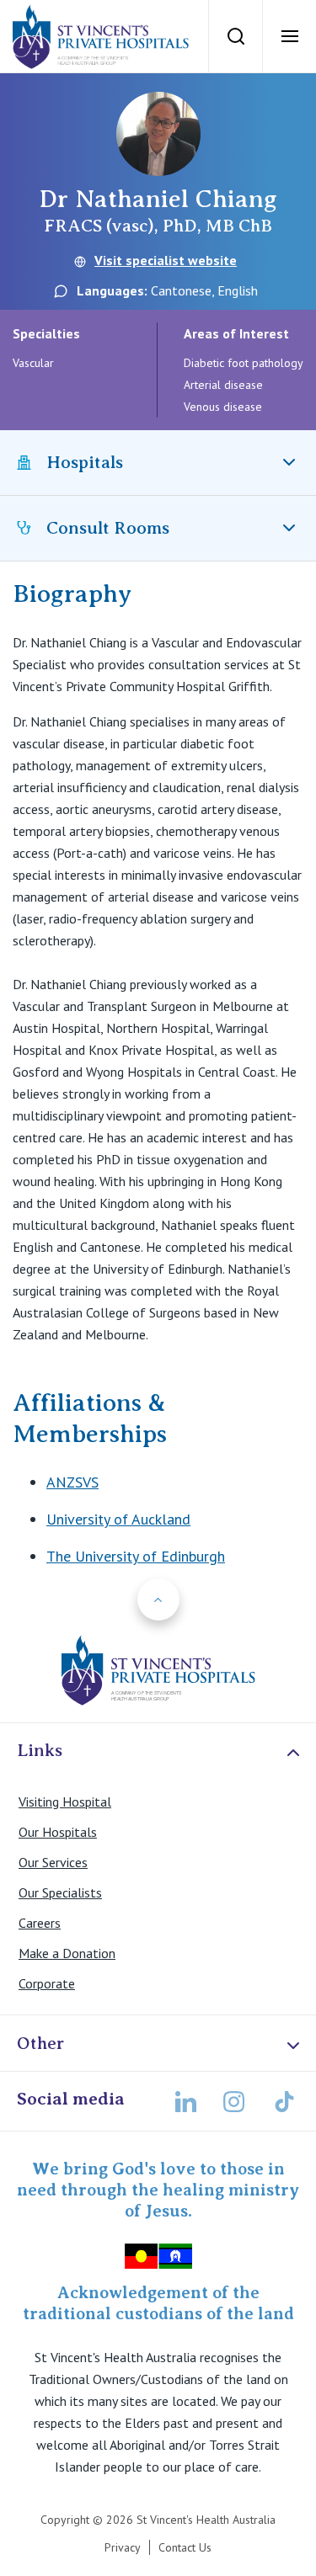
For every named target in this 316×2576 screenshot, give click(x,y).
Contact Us (185, 2547)
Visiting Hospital (65, 1802)
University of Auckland (118, 1519)
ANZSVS (72, 1482)
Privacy (123, 2547)
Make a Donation (67, 1953)
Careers (40, 1923)
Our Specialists (60, 1892)
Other (40, 2043)
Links (40, 1750)
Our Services (53, 1862)
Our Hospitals (58, 1832)
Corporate (47, 1983)
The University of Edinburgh (136, 1556)
